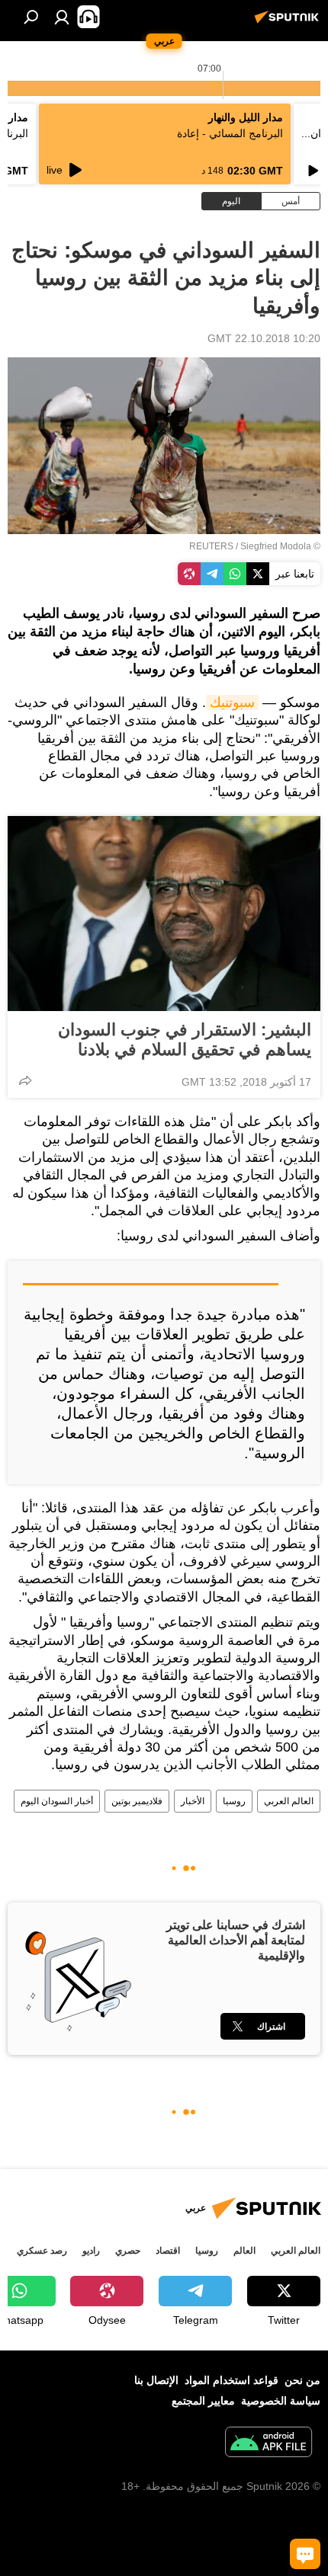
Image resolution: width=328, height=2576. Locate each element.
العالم (244, 2251)
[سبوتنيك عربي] (289, 23)
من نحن (302, 2380)
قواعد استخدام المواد (232, 2380)
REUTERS (211, 546)
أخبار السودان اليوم (57, 1801)
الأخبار (193, 1801)
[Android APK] (269, 2444)
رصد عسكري (42, 2251)
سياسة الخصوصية (281, 2401)
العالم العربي (289, 1801)
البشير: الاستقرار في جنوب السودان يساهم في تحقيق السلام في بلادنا (185, 1040)
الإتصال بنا (156, 2380)
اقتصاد (168, 2251)
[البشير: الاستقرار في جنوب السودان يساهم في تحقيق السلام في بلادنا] (164, 914)
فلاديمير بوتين (137, 1801)
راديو (91, 2251)
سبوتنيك (232, 702)
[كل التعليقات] (305, 2554)
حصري (128, 2251)
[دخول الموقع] (62, 17)
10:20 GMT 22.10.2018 (264, 338)
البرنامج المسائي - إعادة (230, 133)
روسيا (234, 1801)
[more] (25, 1080)
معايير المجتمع (203, 2401)
